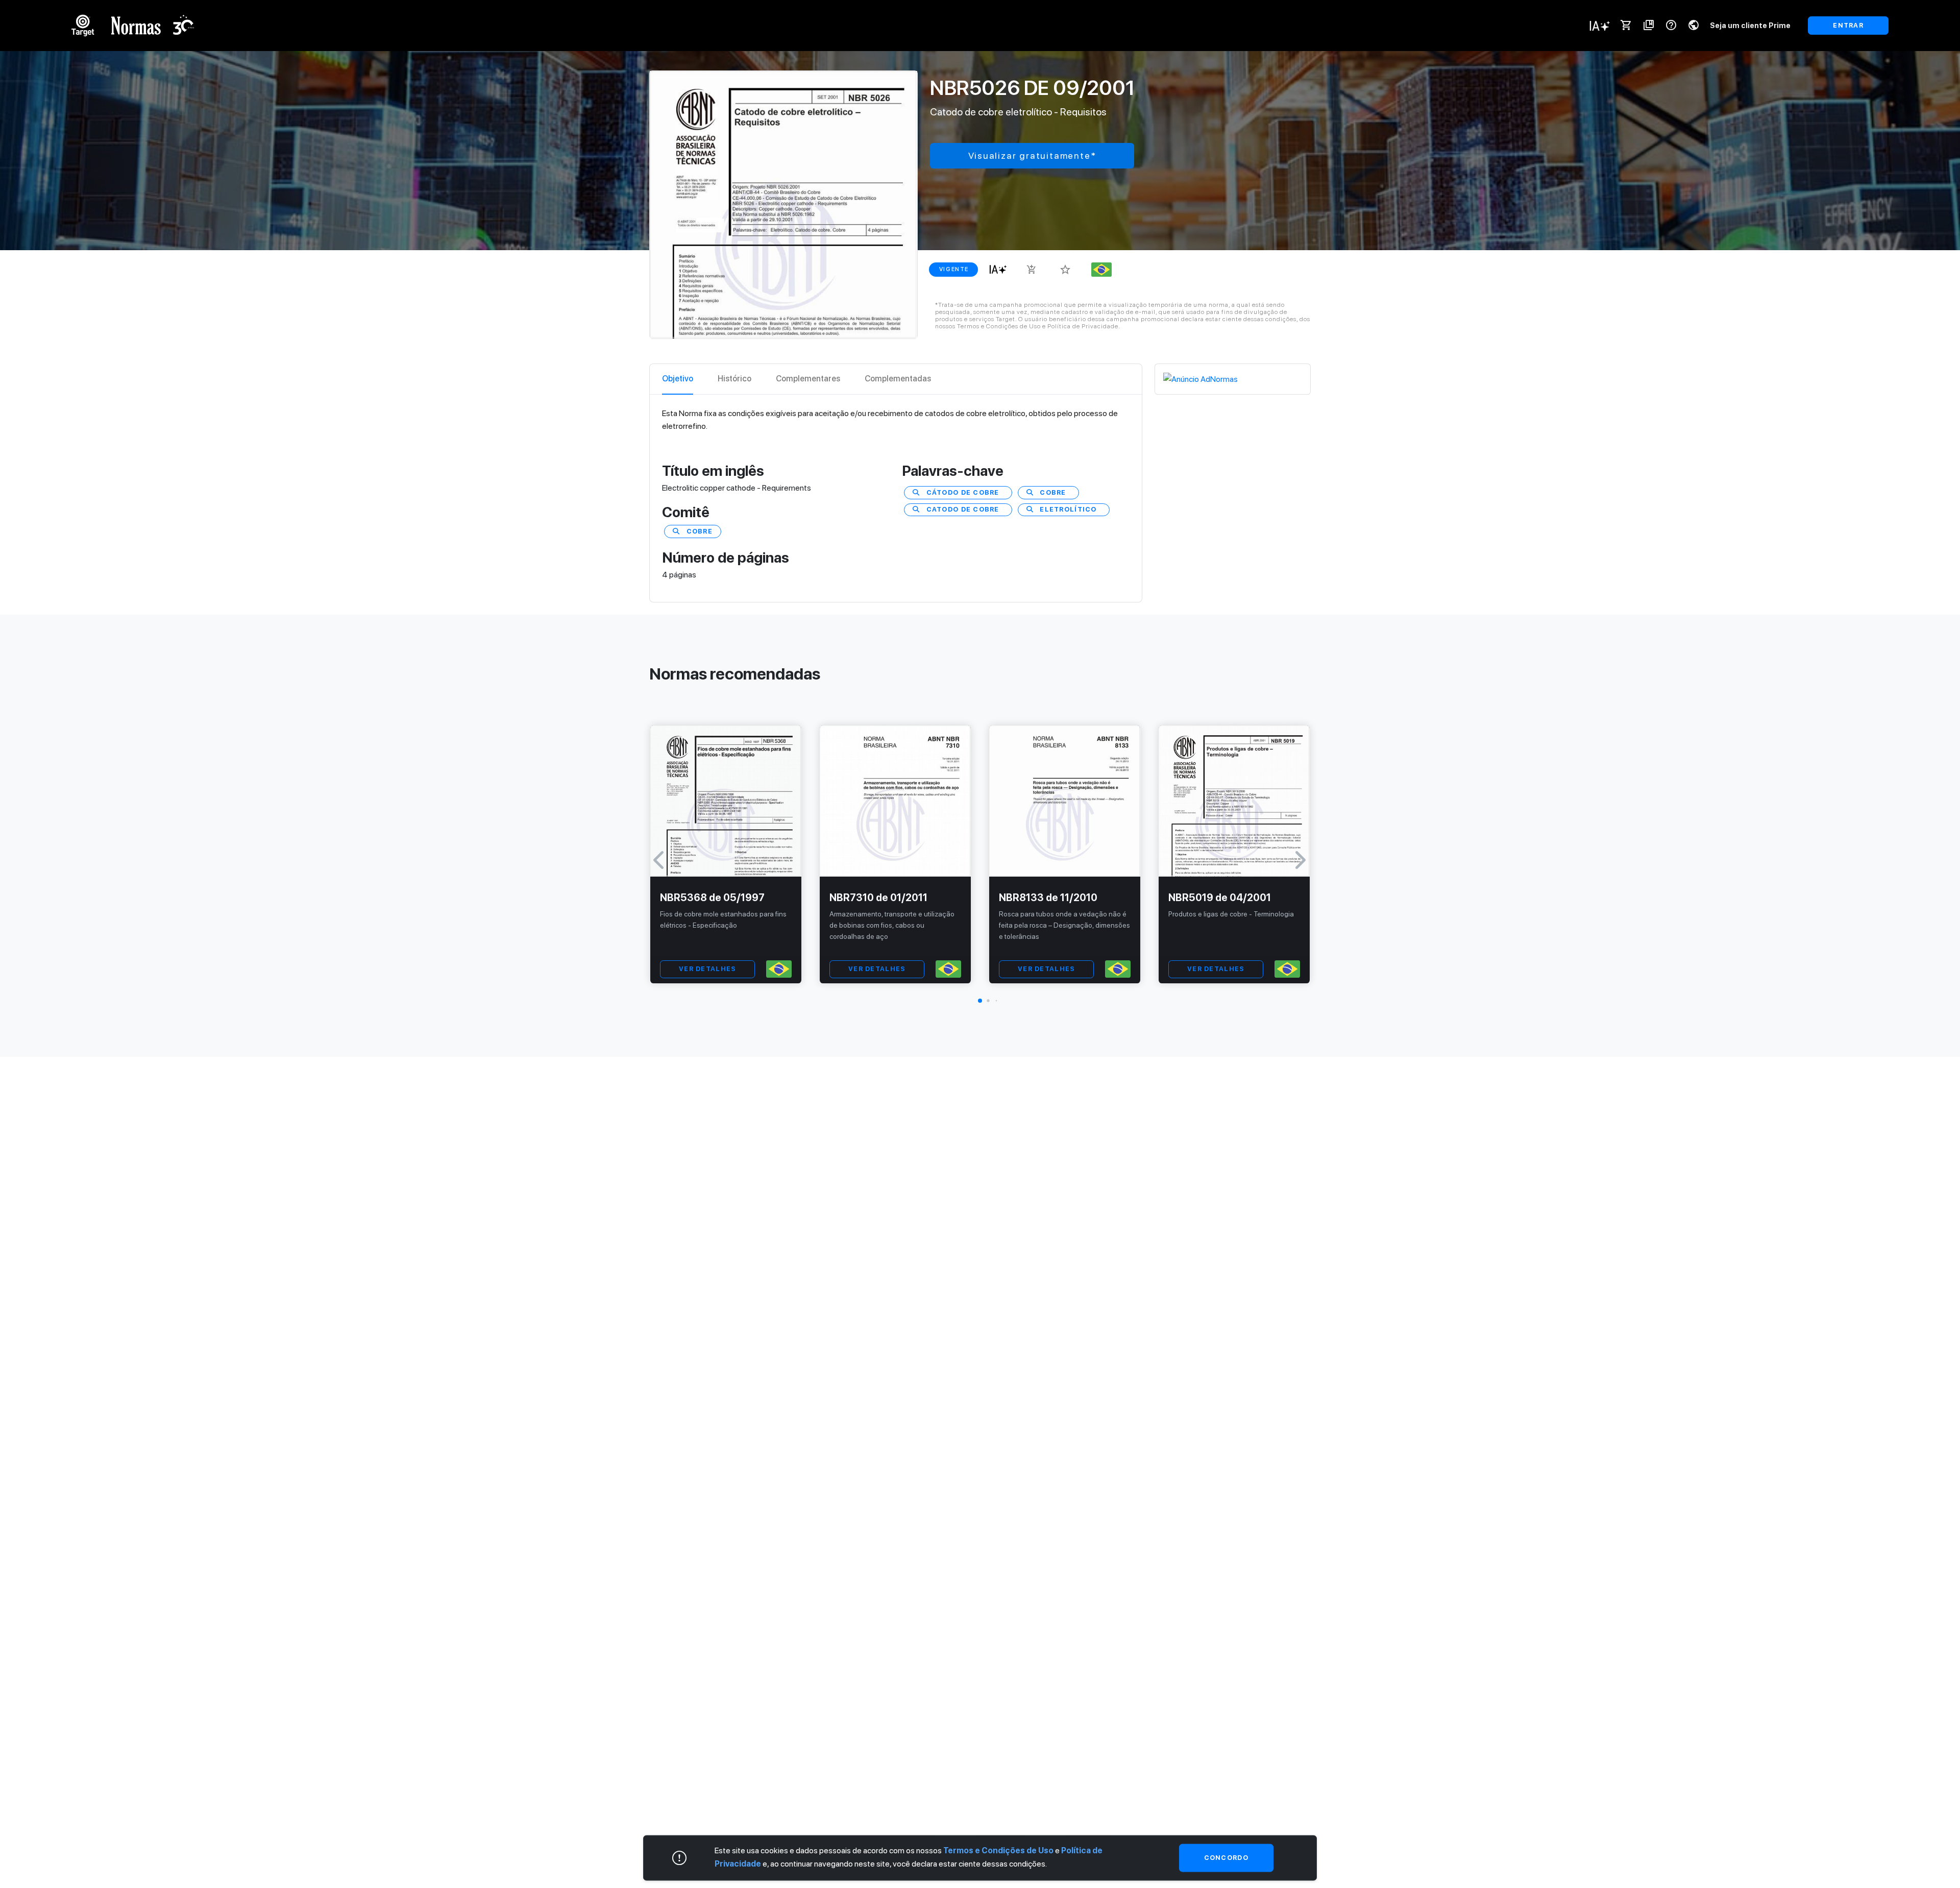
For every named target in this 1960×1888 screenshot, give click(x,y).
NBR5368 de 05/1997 (712, 898)
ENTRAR (1848, 25)
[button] (980, 1001)
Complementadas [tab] (898, 379)
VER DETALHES (707, 969)
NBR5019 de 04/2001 (1220, 898)
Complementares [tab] (808, 379)
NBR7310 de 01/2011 (878, 898)
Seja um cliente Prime (1750, 25)
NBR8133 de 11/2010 (1048, 898)
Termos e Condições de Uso (998, 1850)
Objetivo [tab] (678, 379)
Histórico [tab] (734, 379)
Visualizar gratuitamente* (1032, 155)
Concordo (1226, 1858)
